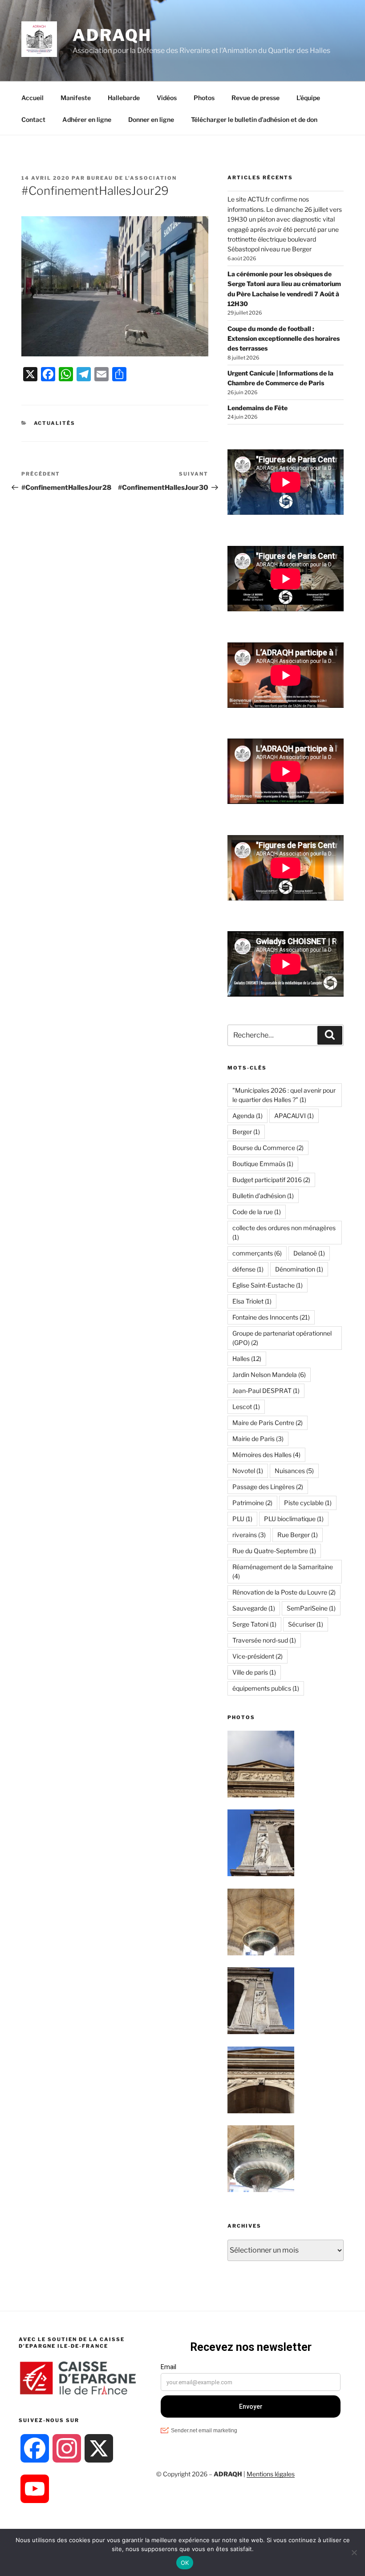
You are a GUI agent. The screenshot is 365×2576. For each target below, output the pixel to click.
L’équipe (308, 98)
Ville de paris (254, 1672)
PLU (242, 1519)
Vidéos (167, 98)
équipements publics (266, 1688)
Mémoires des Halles (266, 1455)
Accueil (32, 98)
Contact (33, 119)
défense (248, 1269)
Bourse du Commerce (268, 1148)
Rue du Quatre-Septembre (274, 1551)
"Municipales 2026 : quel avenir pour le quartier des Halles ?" (284, 1095)
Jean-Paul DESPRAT (266, 1391)
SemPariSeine (311, 1608)
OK (185, 2563)
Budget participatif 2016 (271, 1180)
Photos (204, 98)
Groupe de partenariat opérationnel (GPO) (282, 1338)
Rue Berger (298, 1535)
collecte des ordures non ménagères (284, 1232)
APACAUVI (294, 1116)
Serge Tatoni (254, 1624)
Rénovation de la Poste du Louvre (284, 1592)
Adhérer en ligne (87, 119)
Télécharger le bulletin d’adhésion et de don (254, 119)
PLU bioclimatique (294, 1519)
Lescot (246, 1407)
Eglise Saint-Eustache (268, 1285)
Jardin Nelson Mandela (269, 1375)
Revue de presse (255, 98)
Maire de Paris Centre (268, 1423)
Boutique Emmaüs (263, 1164)
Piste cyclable (308, 1503)
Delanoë (309, 1253)
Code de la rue (257, 1212)
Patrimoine (252, 1503)
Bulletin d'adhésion (263, 1196)
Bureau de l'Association (132, 178)
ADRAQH (112, 35)
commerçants (257, 1253)
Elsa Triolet (252, 1301)
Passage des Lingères (268, 1487)
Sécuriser (306, 1624)
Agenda (247, 1116)
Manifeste (76, 98)
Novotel (248, 1471)
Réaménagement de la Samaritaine (283, 1571)
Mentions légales (271, 2474)
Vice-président (258, 1656)
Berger (246, 1132)
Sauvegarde (254, 1608)
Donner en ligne (151, 119)
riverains (249, 1535)
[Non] (354, 2552)
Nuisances (294, 1471)
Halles (247, 1359)
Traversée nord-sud (264, 1640)
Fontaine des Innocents (271, 1317)
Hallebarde (124, 98)
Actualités (55, 423)
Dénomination (299, 1269)
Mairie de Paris (258, 1439)
